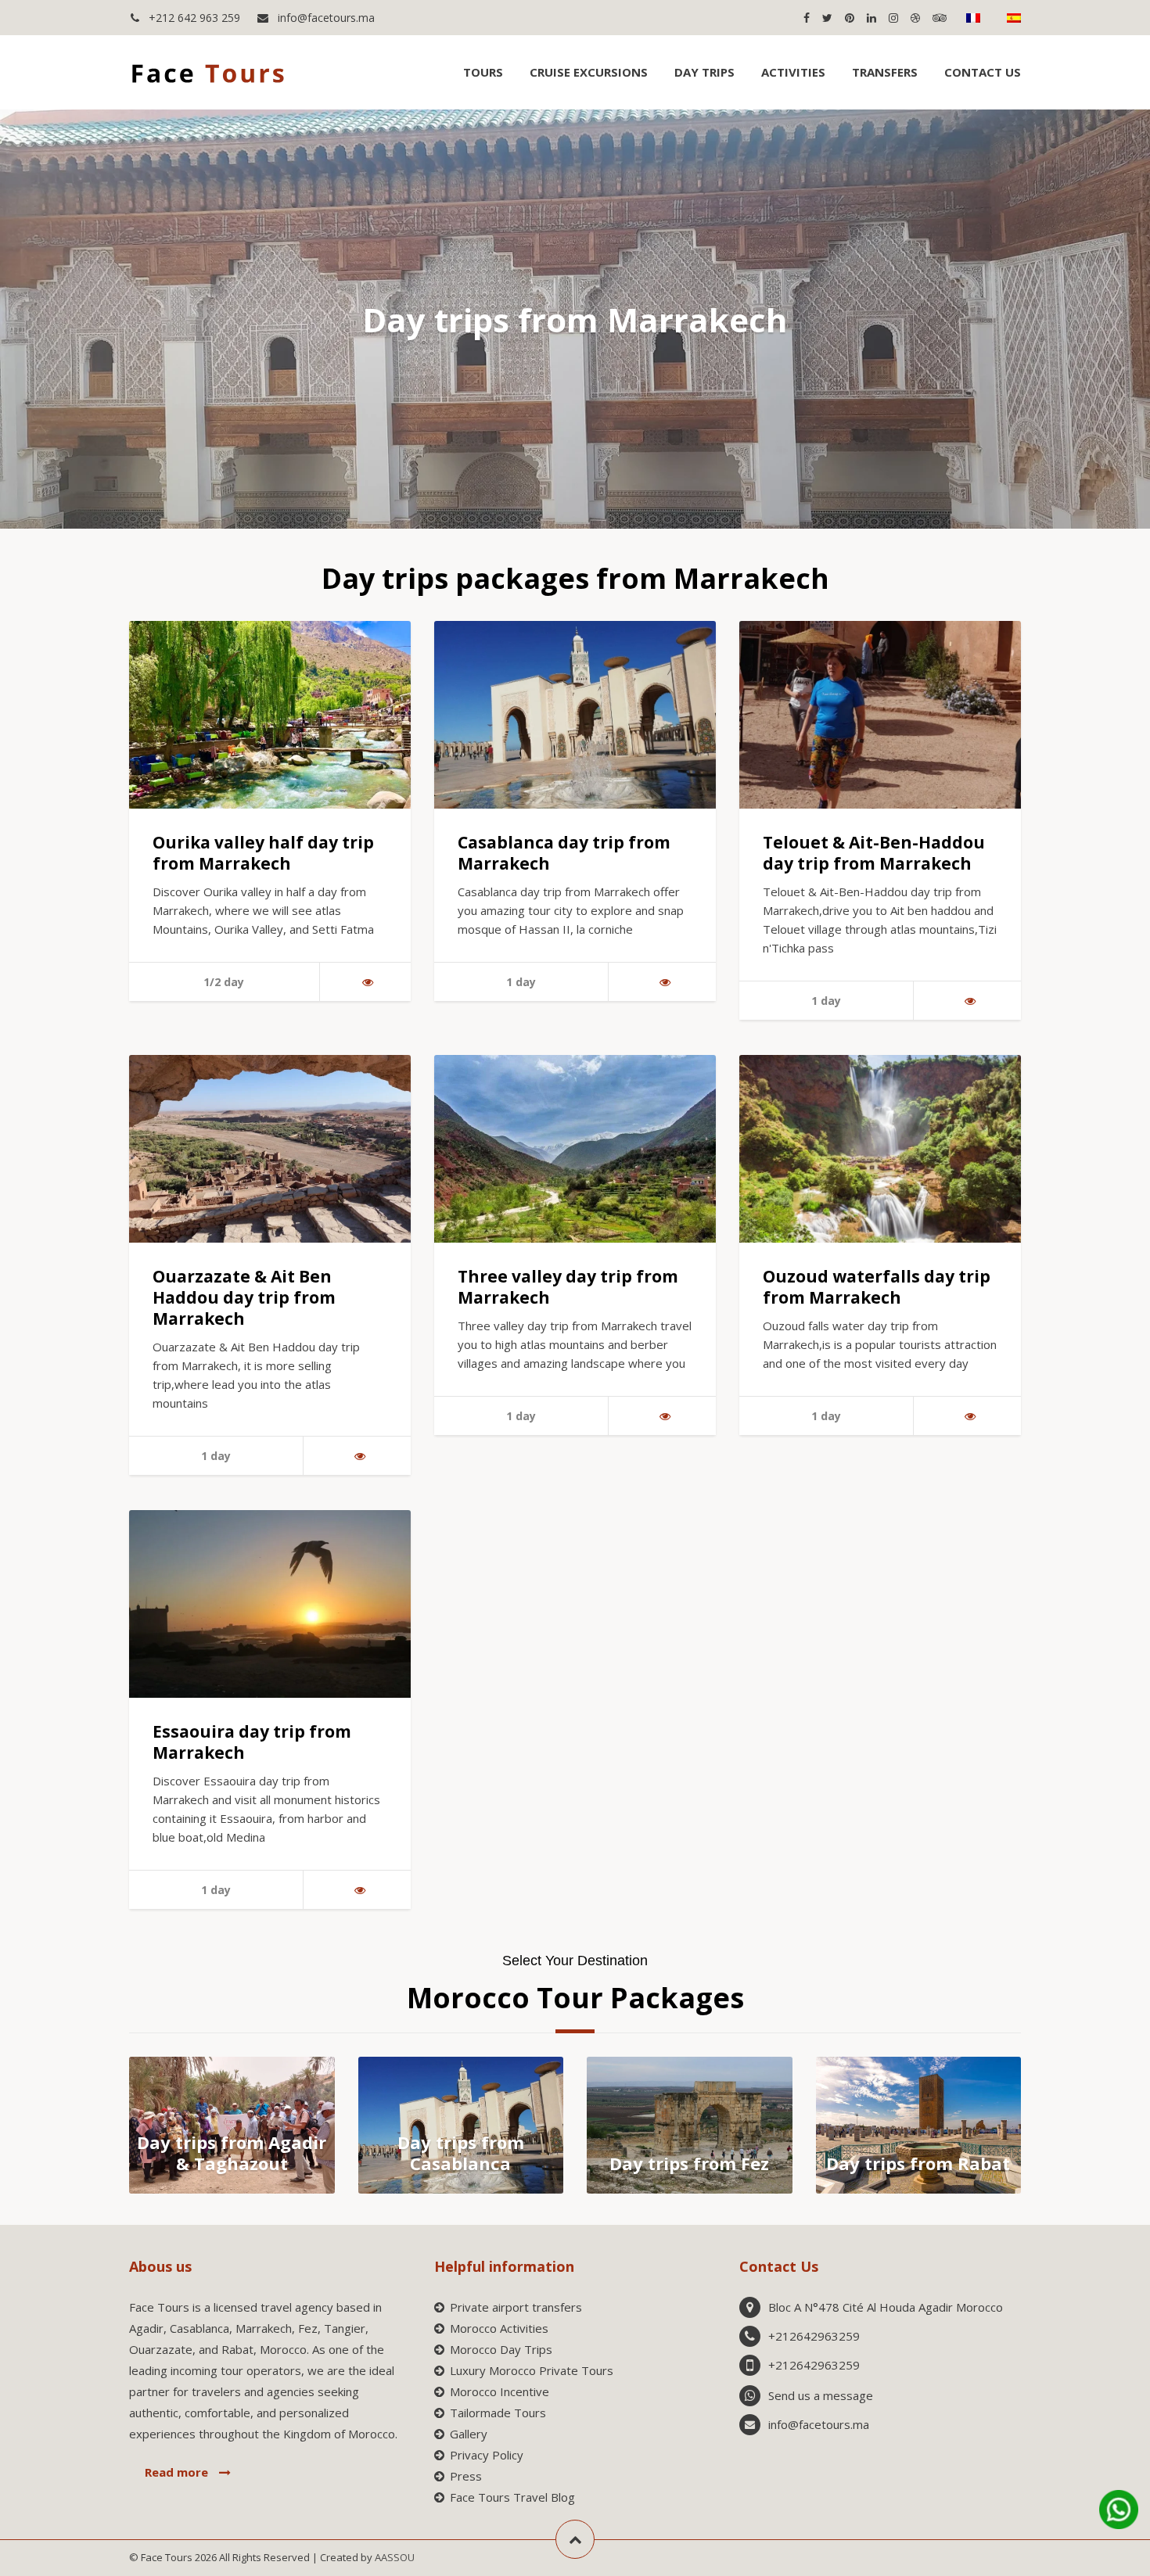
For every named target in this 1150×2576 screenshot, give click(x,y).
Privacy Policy (487, 2455)
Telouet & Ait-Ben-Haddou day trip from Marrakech (874, 853)
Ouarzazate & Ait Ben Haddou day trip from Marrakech (244, 1297)
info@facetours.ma (325, 18)
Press (466, 2476)
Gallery (469, 2434)
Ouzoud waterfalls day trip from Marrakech (877, 1287)
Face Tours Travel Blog (512, 2497)
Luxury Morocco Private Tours (532, 2370)
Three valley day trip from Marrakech (568, 1287)
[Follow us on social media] (806, 18)
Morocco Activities (499, 2328)
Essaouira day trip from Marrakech (252, 1742)
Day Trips (704, 72)
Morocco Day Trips (501, 2349)
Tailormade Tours (498, 2413)
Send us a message (821, 2395)
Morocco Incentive (500, 2391)
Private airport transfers (516, 2307)
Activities (793, 72)
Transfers (885, 72)
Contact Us (983, 72)
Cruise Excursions (589, 72)
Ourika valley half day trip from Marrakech (263, 853)
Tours (483, 72)
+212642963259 (814, 2336)
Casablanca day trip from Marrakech (564, 853)
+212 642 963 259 (193, 18)
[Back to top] (575, 2539)
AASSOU (395, 2557)
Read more (178, 2472)
